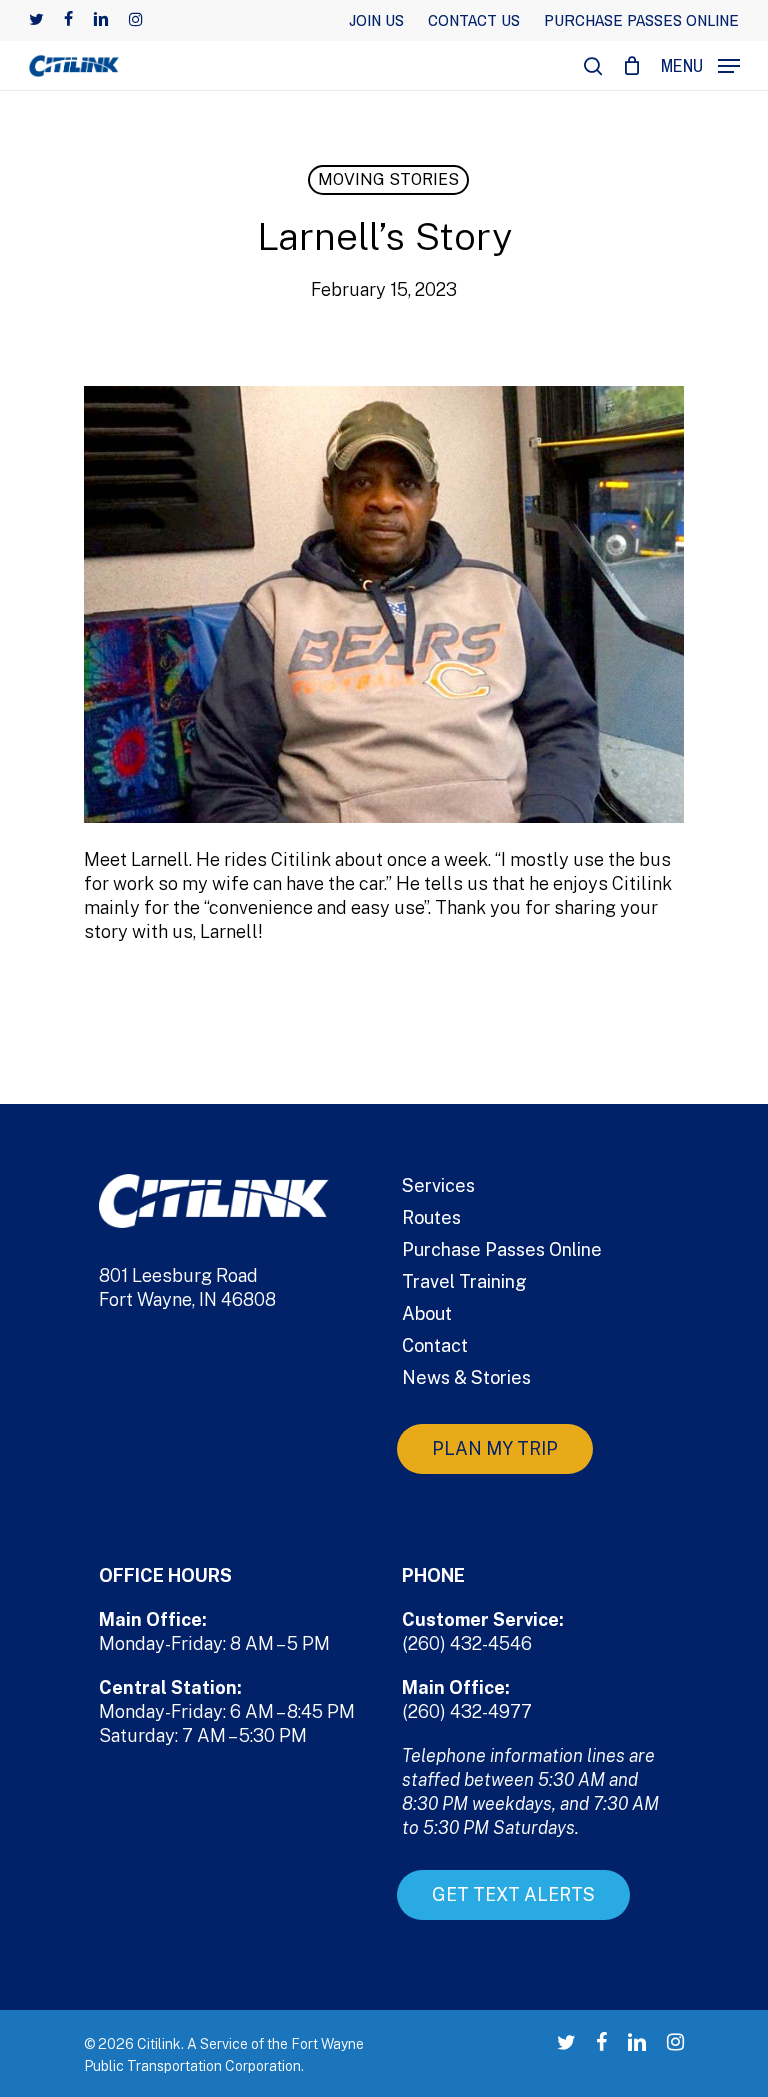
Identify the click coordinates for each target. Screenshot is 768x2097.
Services (438, 1185)
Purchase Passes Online (502, 1249)
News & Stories (466, 1377)
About (427, 1313)
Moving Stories (388, 179)
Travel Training (464, 1281)
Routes (431, 1217)
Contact (435, 1345)
